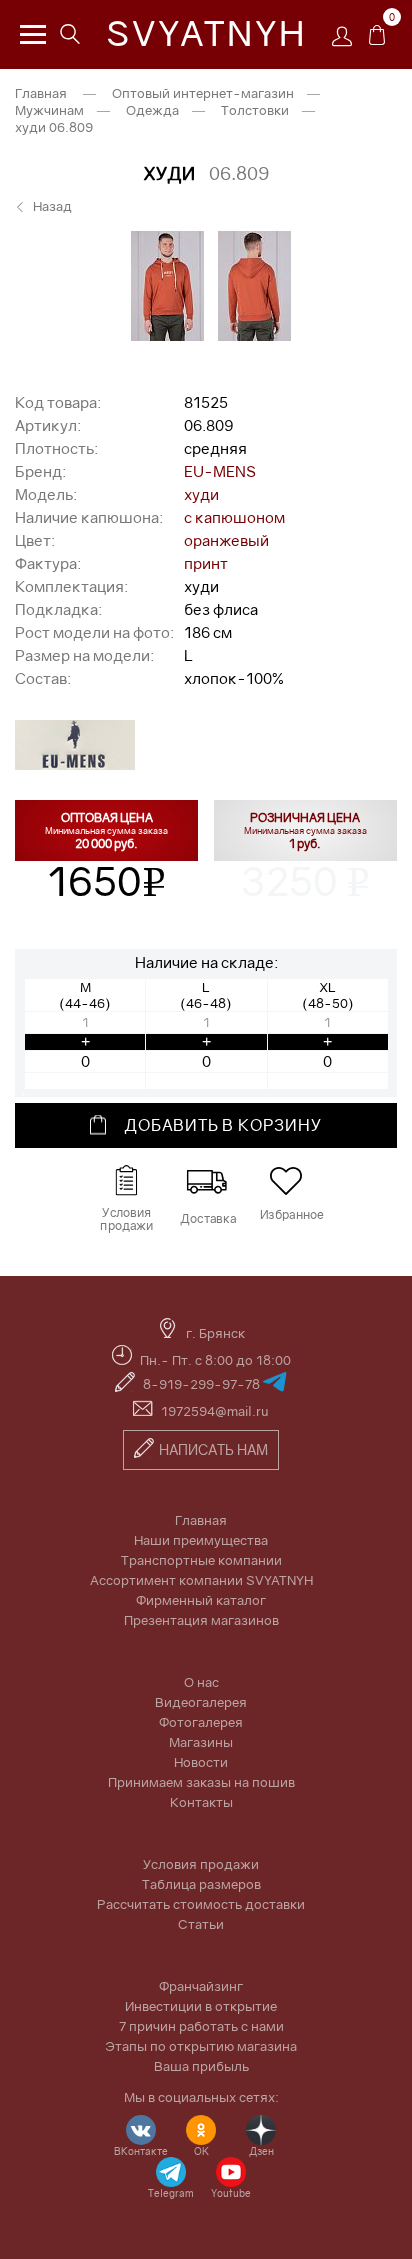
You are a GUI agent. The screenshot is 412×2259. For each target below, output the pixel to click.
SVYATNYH (206, 33)
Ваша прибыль (201, 2066)
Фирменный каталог (201, 1600)
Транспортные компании (201, 1560)
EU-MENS (220, 471)
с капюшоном (234, 517)
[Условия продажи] (126, 1181)
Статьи (201, 1924)
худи (201, 494)
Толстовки (255, 110)
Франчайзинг (201, 1986)
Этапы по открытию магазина (201, 2046)
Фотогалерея (201, 1722)
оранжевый (226, 540)
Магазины (201, 1742)
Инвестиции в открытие (201, 2006)
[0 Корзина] (377, 40)
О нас (201, 1682)
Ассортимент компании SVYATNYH (201, 1580)
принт (206, 563)
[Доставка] (206, 1181)
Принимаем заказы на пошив (201, 1782)
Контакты (201, 1802)
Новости (201, 1762)
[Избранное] (286, 1181)
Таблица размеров (201, 1884)
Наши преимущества (201, 1540)
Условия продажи (201, 1864)
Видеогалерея (201, 1702)
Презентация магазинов (201, 1620)
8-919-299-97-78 (203, 1384)
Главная (41, 93)
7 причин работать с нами (201, 2026)
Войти (347, 42)
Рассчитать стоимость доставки (201, 1904)
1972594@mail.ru (215, 1411)
